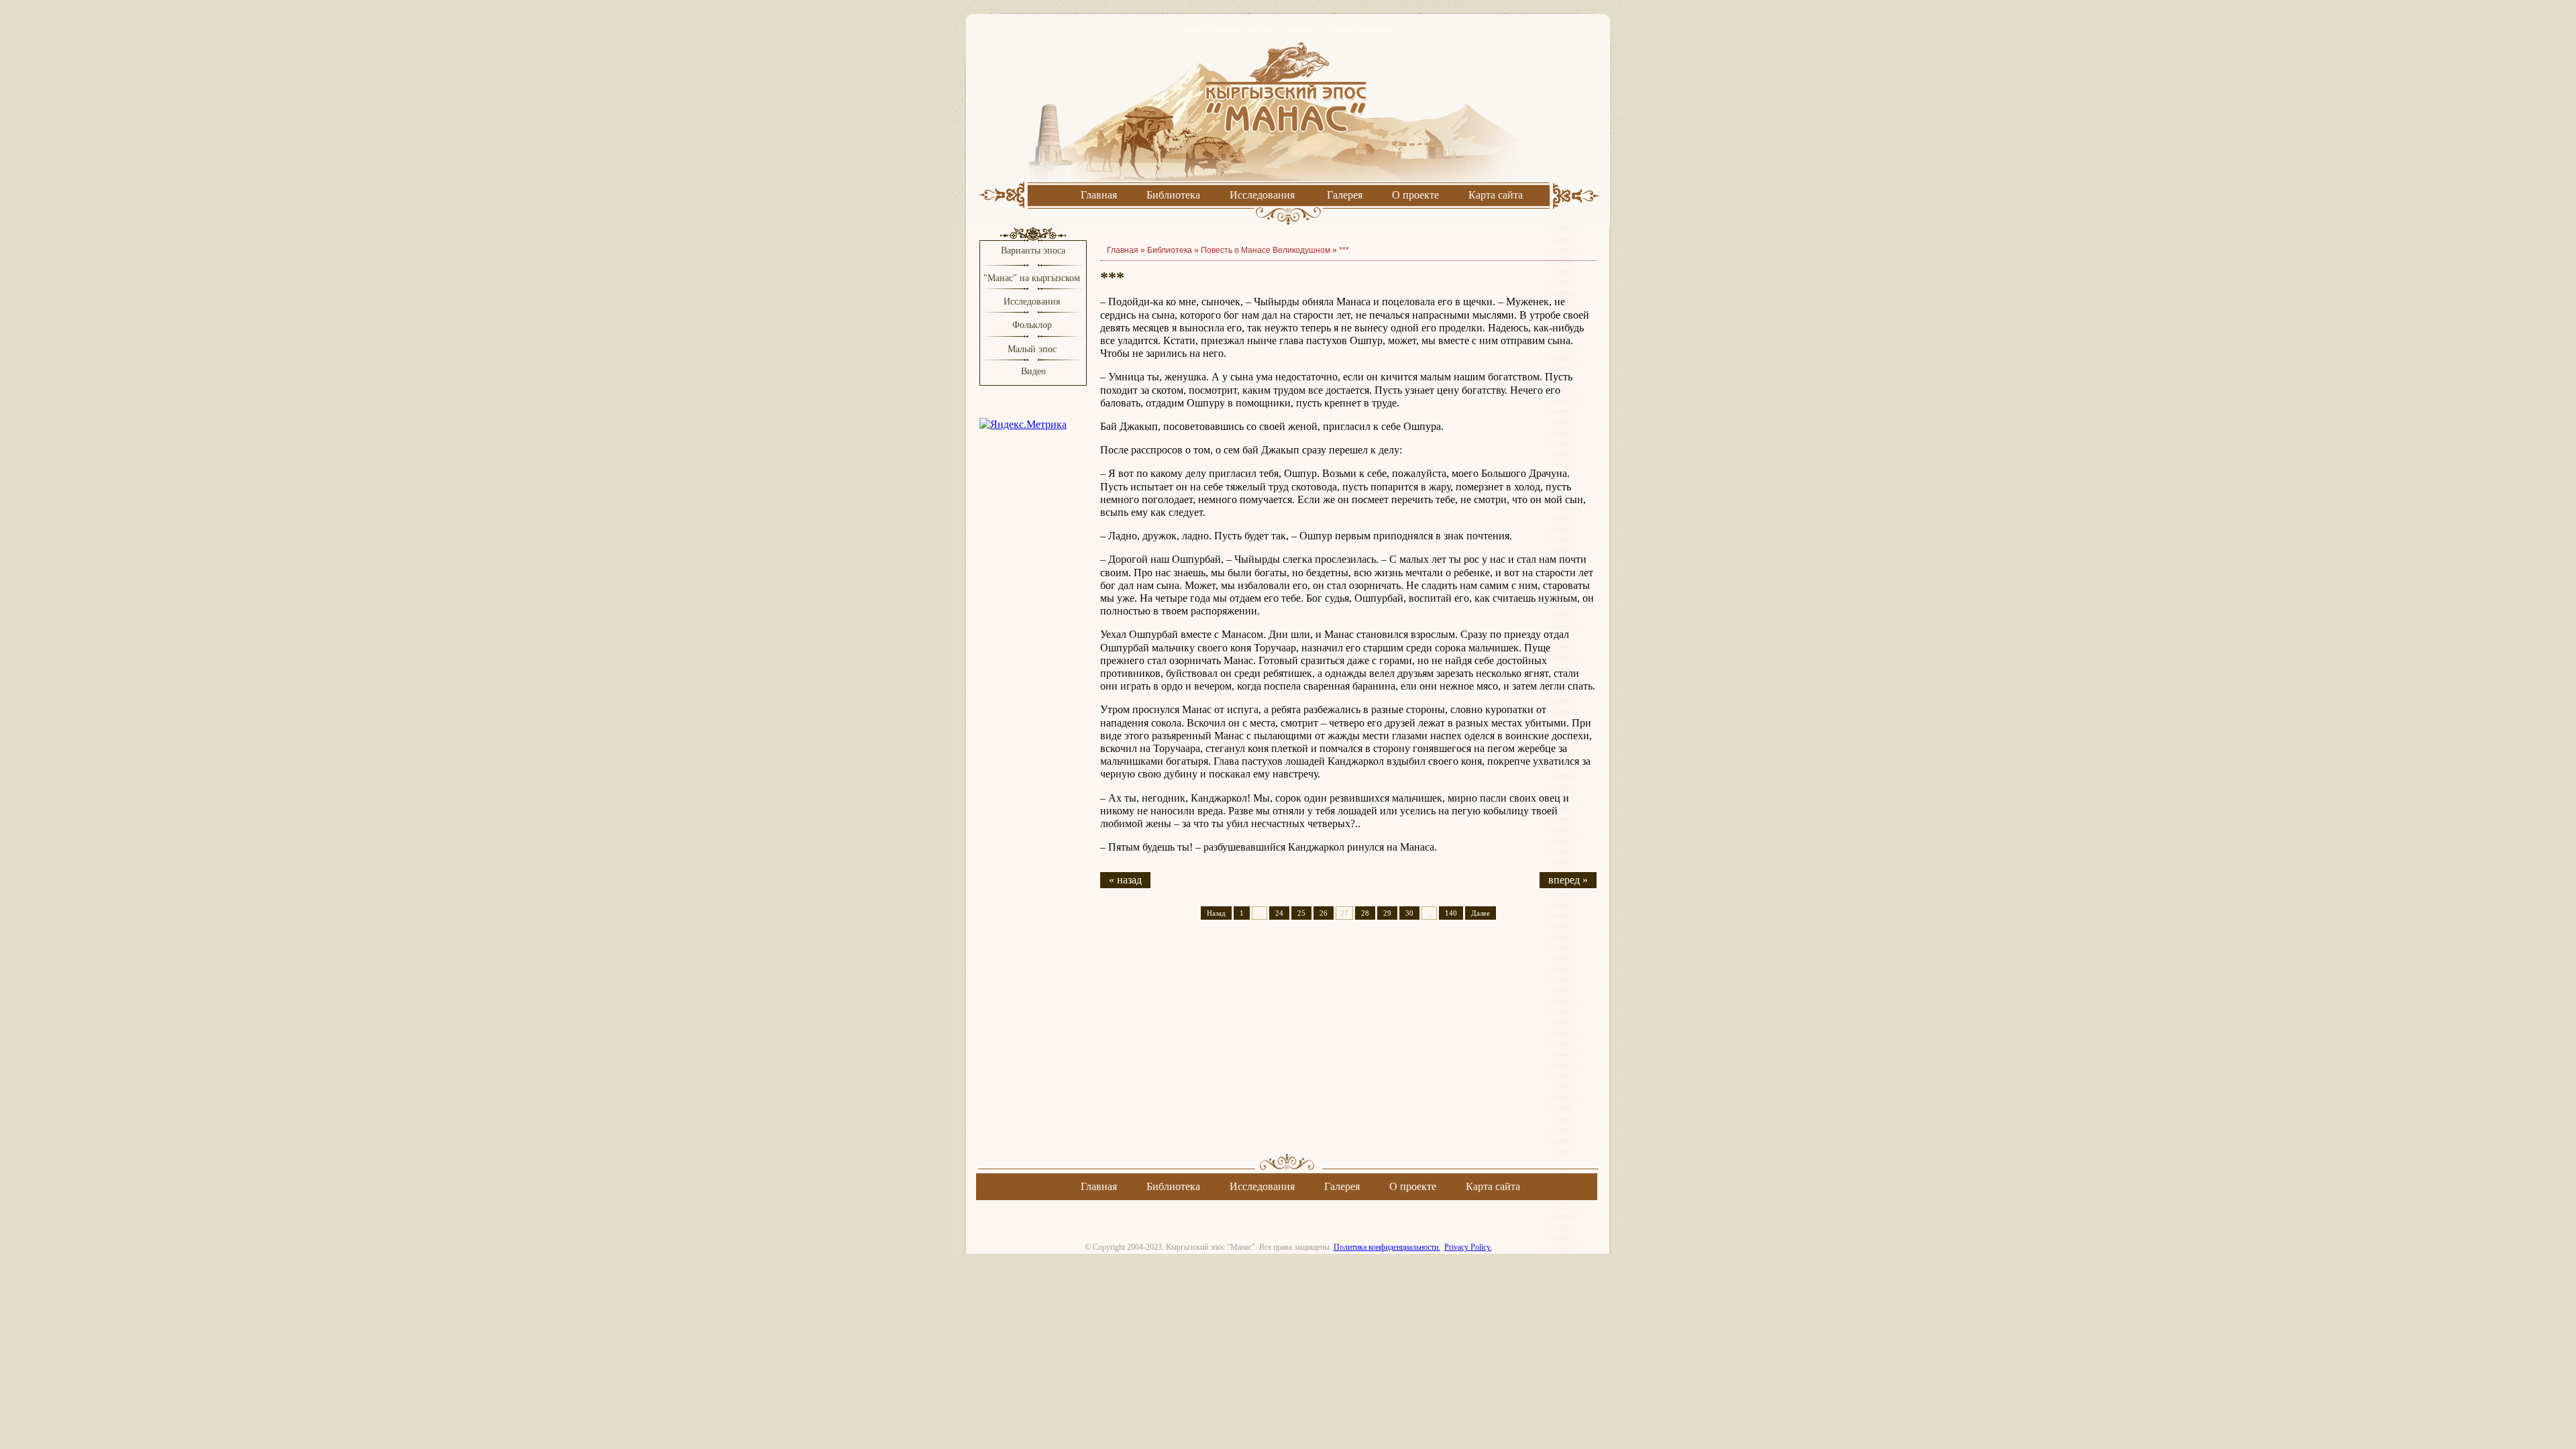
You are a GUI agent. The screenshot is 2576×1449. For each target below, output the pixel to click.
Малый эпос (1032, 349)
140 (1451, 913)
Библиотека (1173, 195)
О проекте (1415, 195)
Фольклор (1032, 325)
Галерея (1345, 195)
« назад (1125, 880)
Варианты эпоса (1033, 251)
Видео (1033, 371)
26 (1324, 913)
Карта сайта (1496, 195)
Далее (1481, 913)
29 (1387, 913)
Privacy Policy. (1468, 1247)
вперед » (1568, 880)
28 (1365, 913)
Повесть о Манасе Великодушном (1266, 250)
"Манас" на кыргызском (1033, 278)
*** (1344, 250)
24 (1279, 913)
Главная (1099, 195)
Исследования (1262, 195)
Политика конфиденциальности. (1387, 1247)
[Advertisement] (1348, 1049)
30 (1409, 913)
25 (1301, 913)
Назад (1216, 913)
